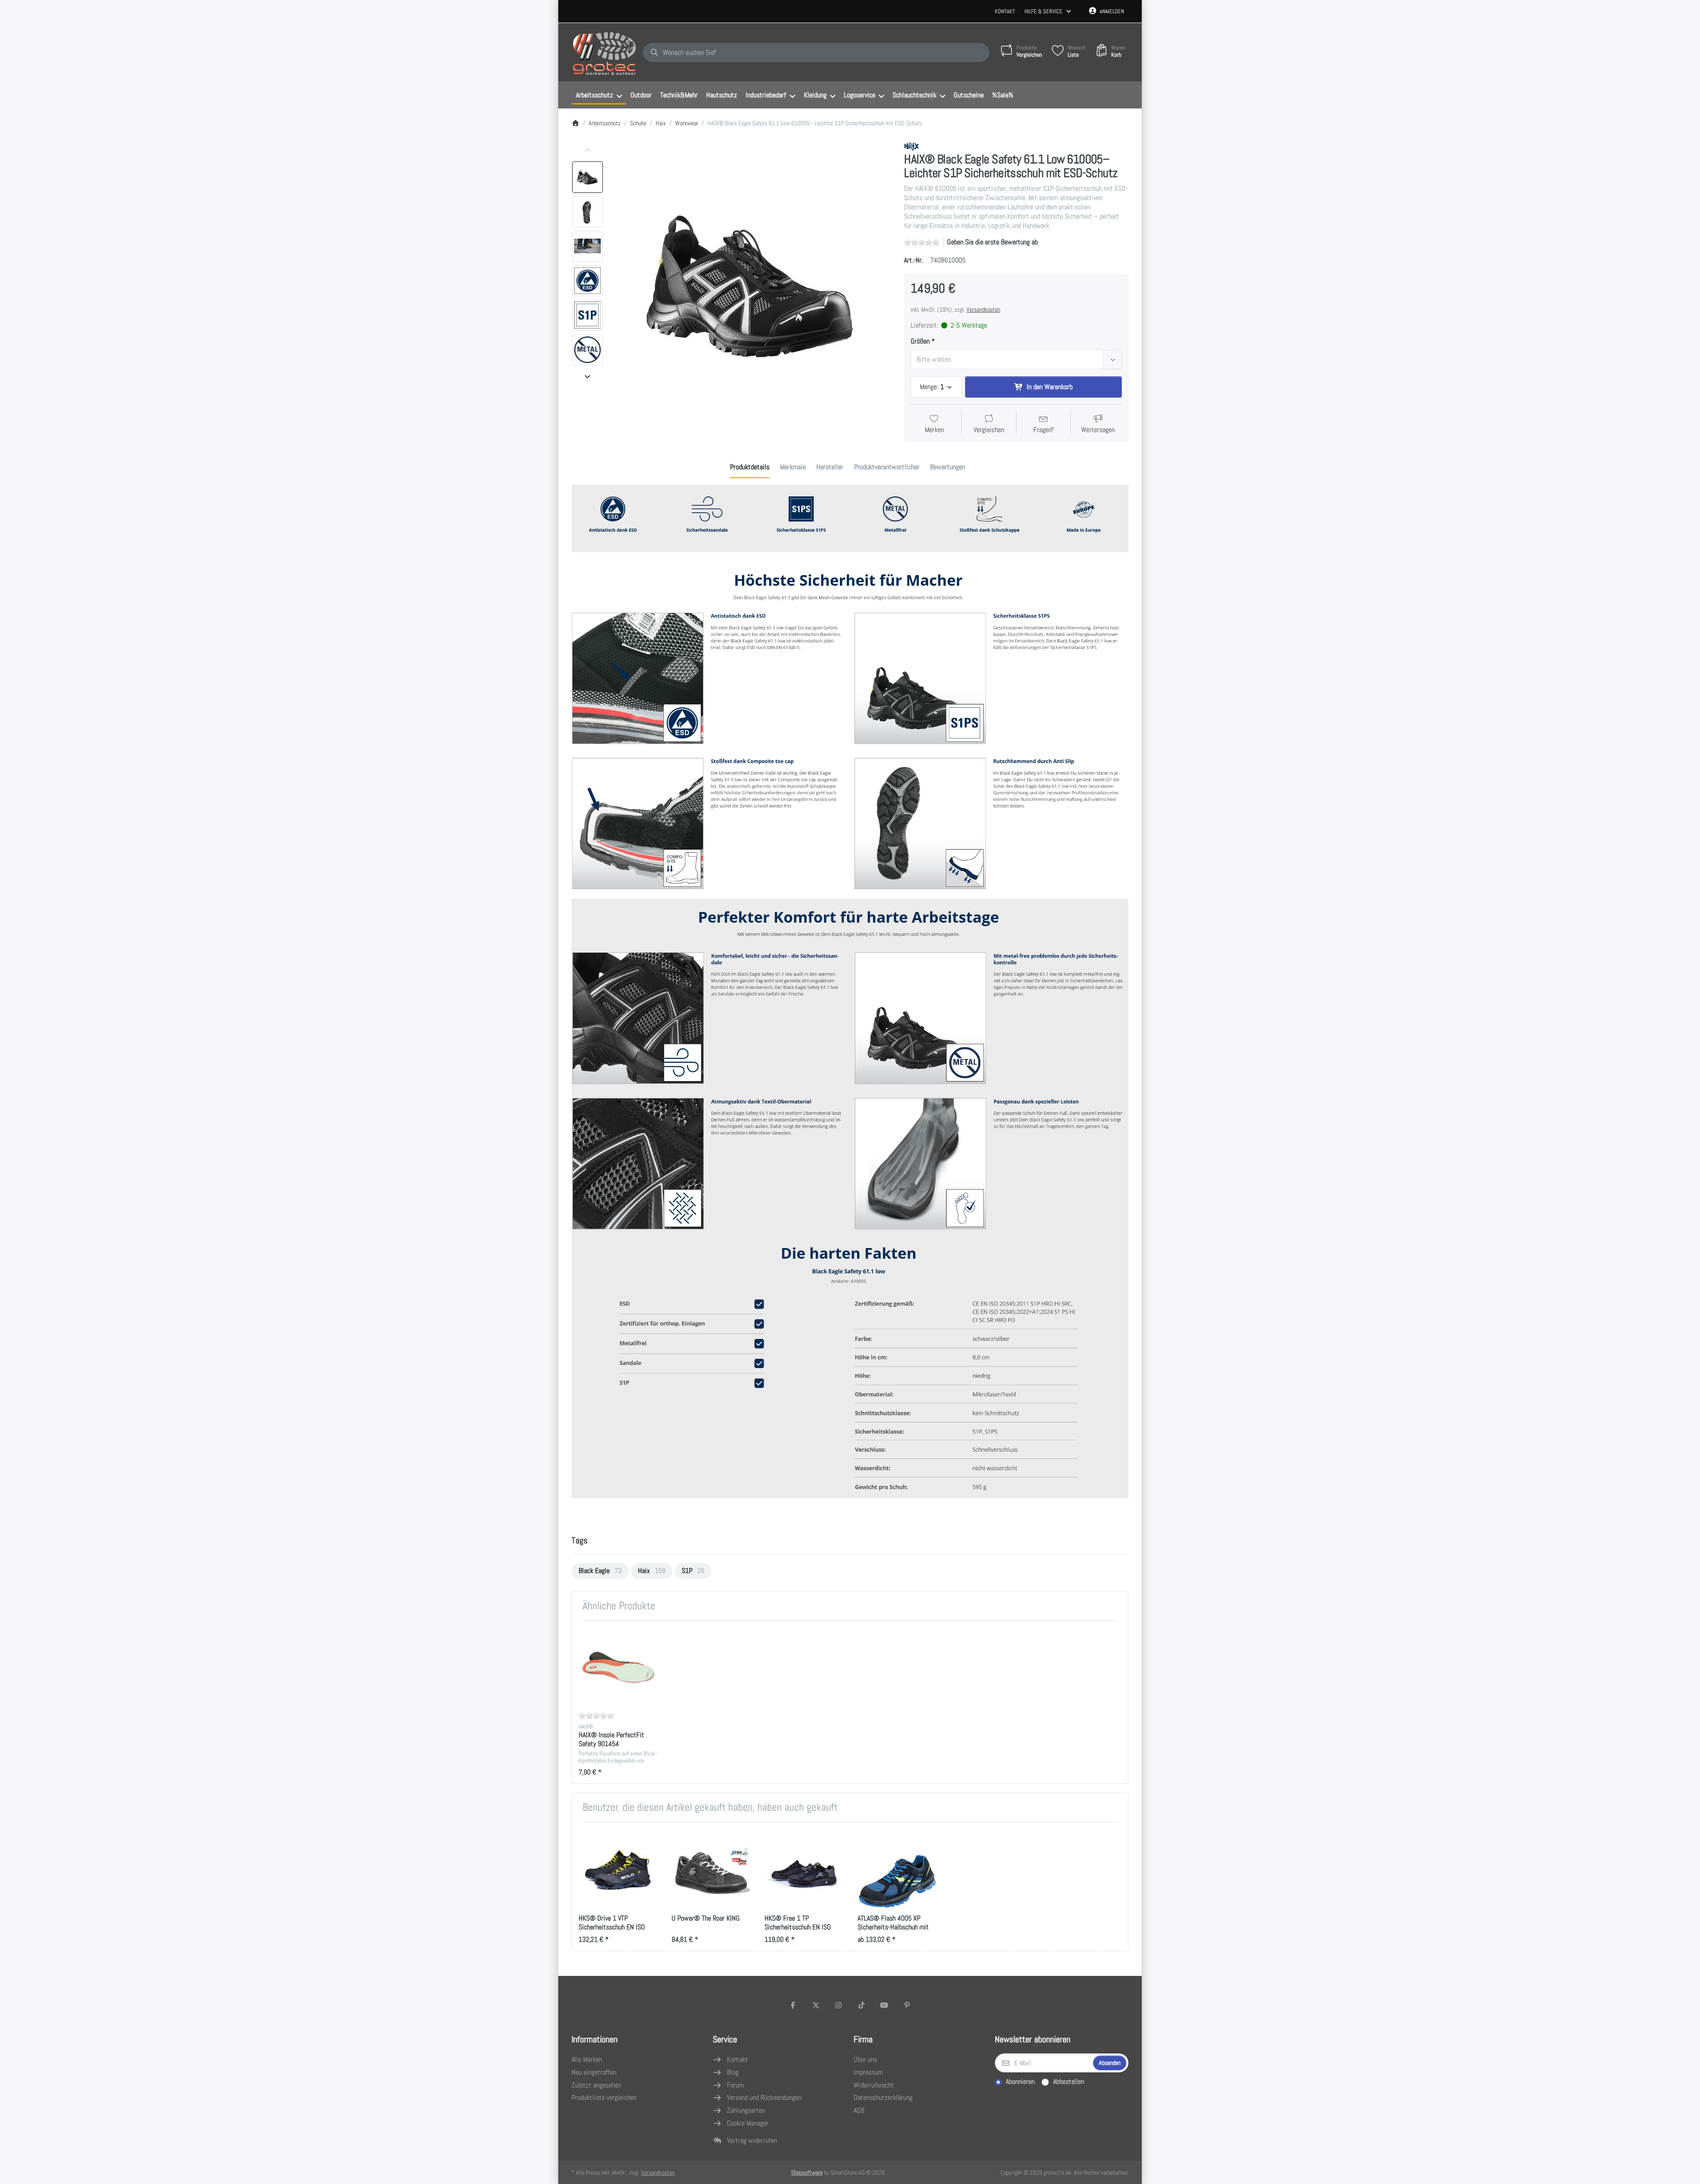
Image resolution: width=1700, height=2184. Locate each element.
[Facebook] (793, 2005)
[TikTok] (862, 2005)
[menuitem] (599, 95)
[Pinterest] (907, 2005)
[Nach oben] (587, 151)
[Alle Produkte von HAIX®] (912, 146)
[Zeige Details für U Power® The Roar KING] (711, 1869)
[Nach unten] (587, 376)
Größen (920, 341)
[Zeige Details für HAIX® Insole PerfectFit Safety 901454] (618, 1667)
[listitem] (751, 282)
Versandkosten (983, 309)
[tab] (750, 468)
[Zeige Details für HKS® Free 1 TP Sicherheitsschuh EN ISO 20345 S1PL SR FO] (804, 1869)
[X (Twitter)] (816, 2005)
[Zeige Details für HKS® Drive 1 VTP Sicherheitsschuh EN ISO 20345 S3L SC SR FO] (618, 1869)
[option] (587, 177)
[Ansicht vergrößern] (751, 282)
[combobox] (816, 53)
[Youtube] (885, 2005)
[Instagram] (838, 2005)
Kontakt (1005, 11)
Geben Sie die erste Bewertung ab (992, 242)
